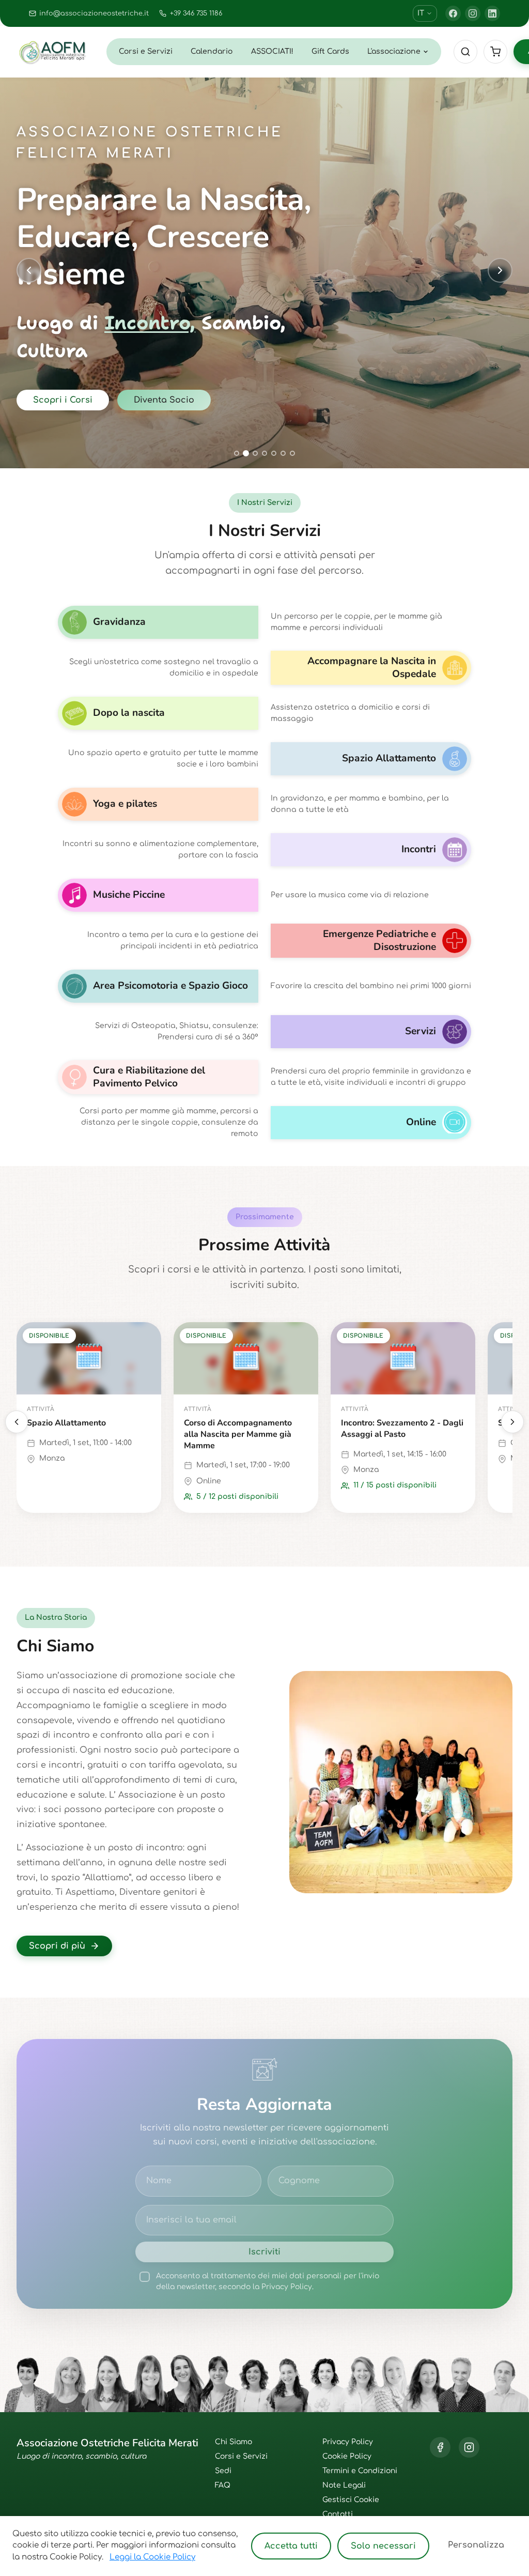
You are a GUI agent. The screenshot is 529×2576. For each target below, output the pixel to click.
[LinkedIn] (492, 13)
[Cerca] (465, 52)
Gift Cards (330, 51)
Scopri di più (57, 1946)
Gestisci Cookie (351, 2500)
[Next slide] (500, 270)
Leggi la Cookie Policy (152, 2557)
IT (421, 13)
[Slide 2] (246, 453)
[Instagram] (473, 13)
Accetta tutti (291, 2546)
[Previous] (17, 1422)
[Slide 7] (292, 453)
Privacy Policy (348, 2442)
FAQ (223, 2485)
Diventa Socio (164, 400)
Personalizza (476, 2545)
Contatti (338, 2514)
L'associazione (394, 51)
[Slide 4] (264, 453)
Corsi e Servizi (146, 51)
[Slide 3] (255, 453)
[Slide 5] (274, 453)
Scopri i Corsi (63, 400)
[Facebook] (453, 13)
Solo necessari (383, 2546)
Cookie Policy (347, 2456)
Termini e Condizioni (360, 2471)
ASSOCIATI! (272, 51)
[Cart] (495, 52)
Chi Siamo (234, 2442)
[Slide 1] (237, 453)
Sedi (223, 2471)
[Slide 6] (283, 453)
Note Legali (344, 2485)
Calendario (212, 51)
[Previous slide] (29, 270)
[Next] (512, 1422)
